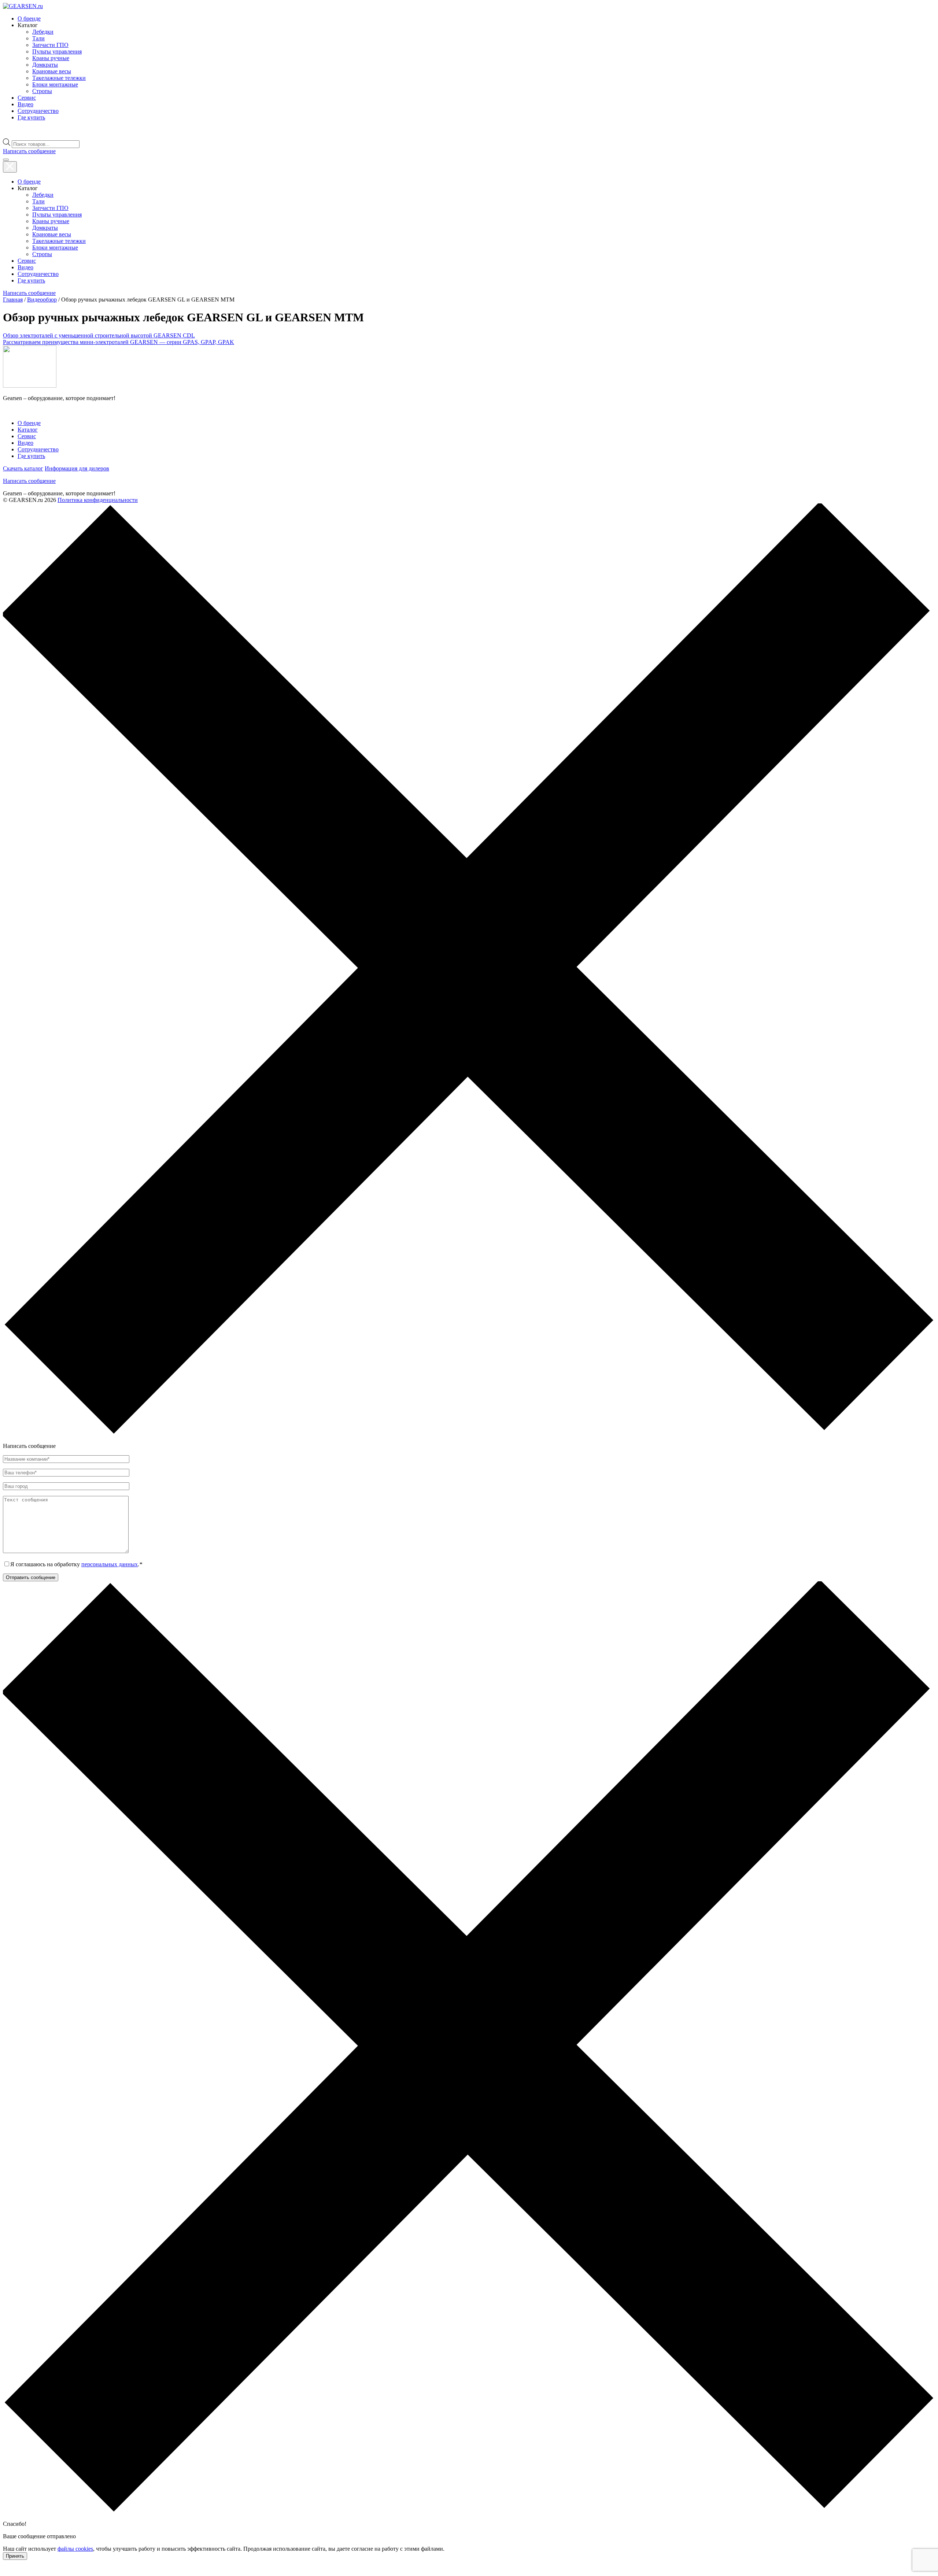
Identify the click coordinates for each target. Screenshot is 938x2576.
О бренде (29, 19)
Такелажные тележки (59, 78)
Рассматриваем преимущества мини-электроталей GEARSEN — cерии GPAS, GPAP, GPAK (119, 342)
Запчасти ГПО (50, 45)
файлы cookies (75, 2549)
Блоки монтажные (55, 84)
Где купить (31, 117)
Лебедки (43, 32)
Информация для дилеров (77, 468)
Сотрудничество (38, 111)
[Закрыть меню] (10, 167)
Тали (38, 38)
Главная (13, 300)
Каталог (28, 430)
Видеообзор (42, 300)
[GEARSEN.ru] (30, 386)
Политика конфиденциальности (98, 500)
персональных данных (110, 1564)
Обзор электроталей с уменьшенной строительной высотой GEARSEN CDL (99, 335)
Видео (25, 104)
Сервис (27, 98)
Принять (15, 2556)
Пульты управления (57, 51)
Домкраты (45, 65)
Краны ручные (51, 58)
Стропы (42, 91)
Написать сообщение (29, 481)
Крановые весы (52, 71)
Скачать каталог (23, 468)
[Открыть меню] (6, 160)
